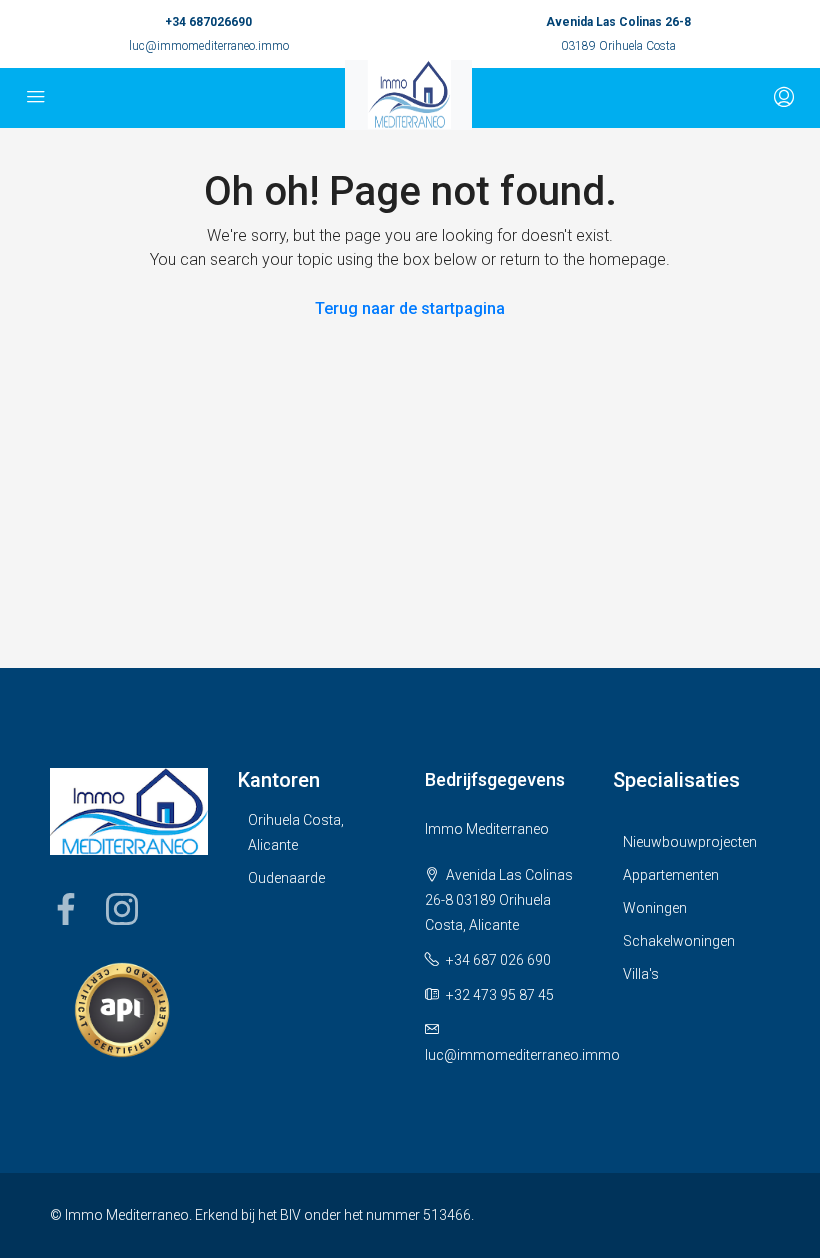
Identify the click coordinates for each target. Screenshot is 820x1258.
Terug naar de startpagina (410, 308)
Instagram (122, 909)
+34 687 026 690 (498, 960)
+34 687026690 (208, 22)
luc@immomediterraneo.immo (209, 46)
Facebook (66, 909)
